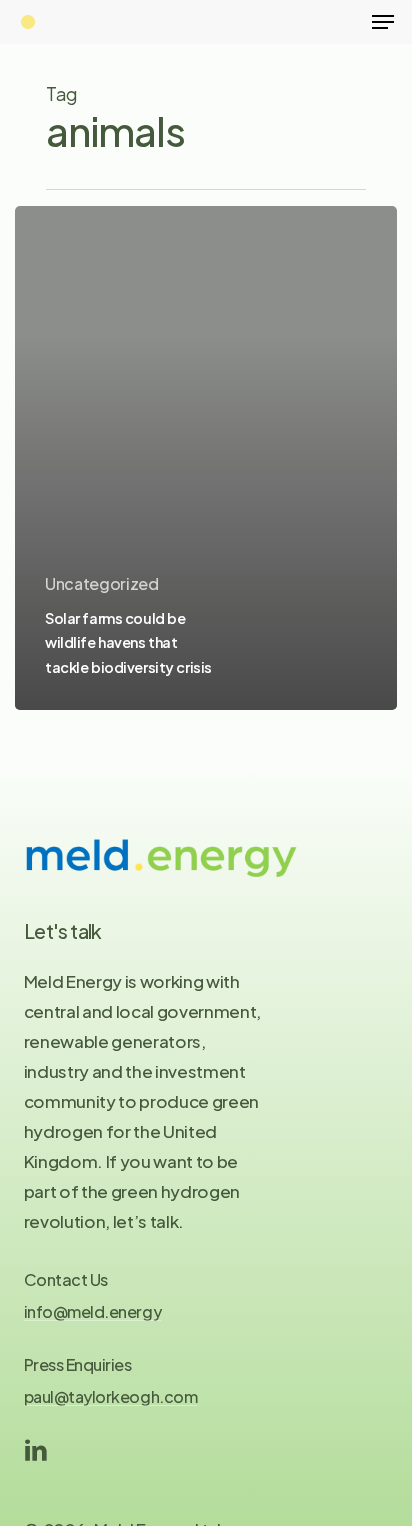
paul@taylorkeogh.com (110, 1397)
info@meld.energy (92, 1312)
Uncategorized (102, 583)
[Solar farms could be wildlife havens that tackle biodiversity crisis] (206, 458)
